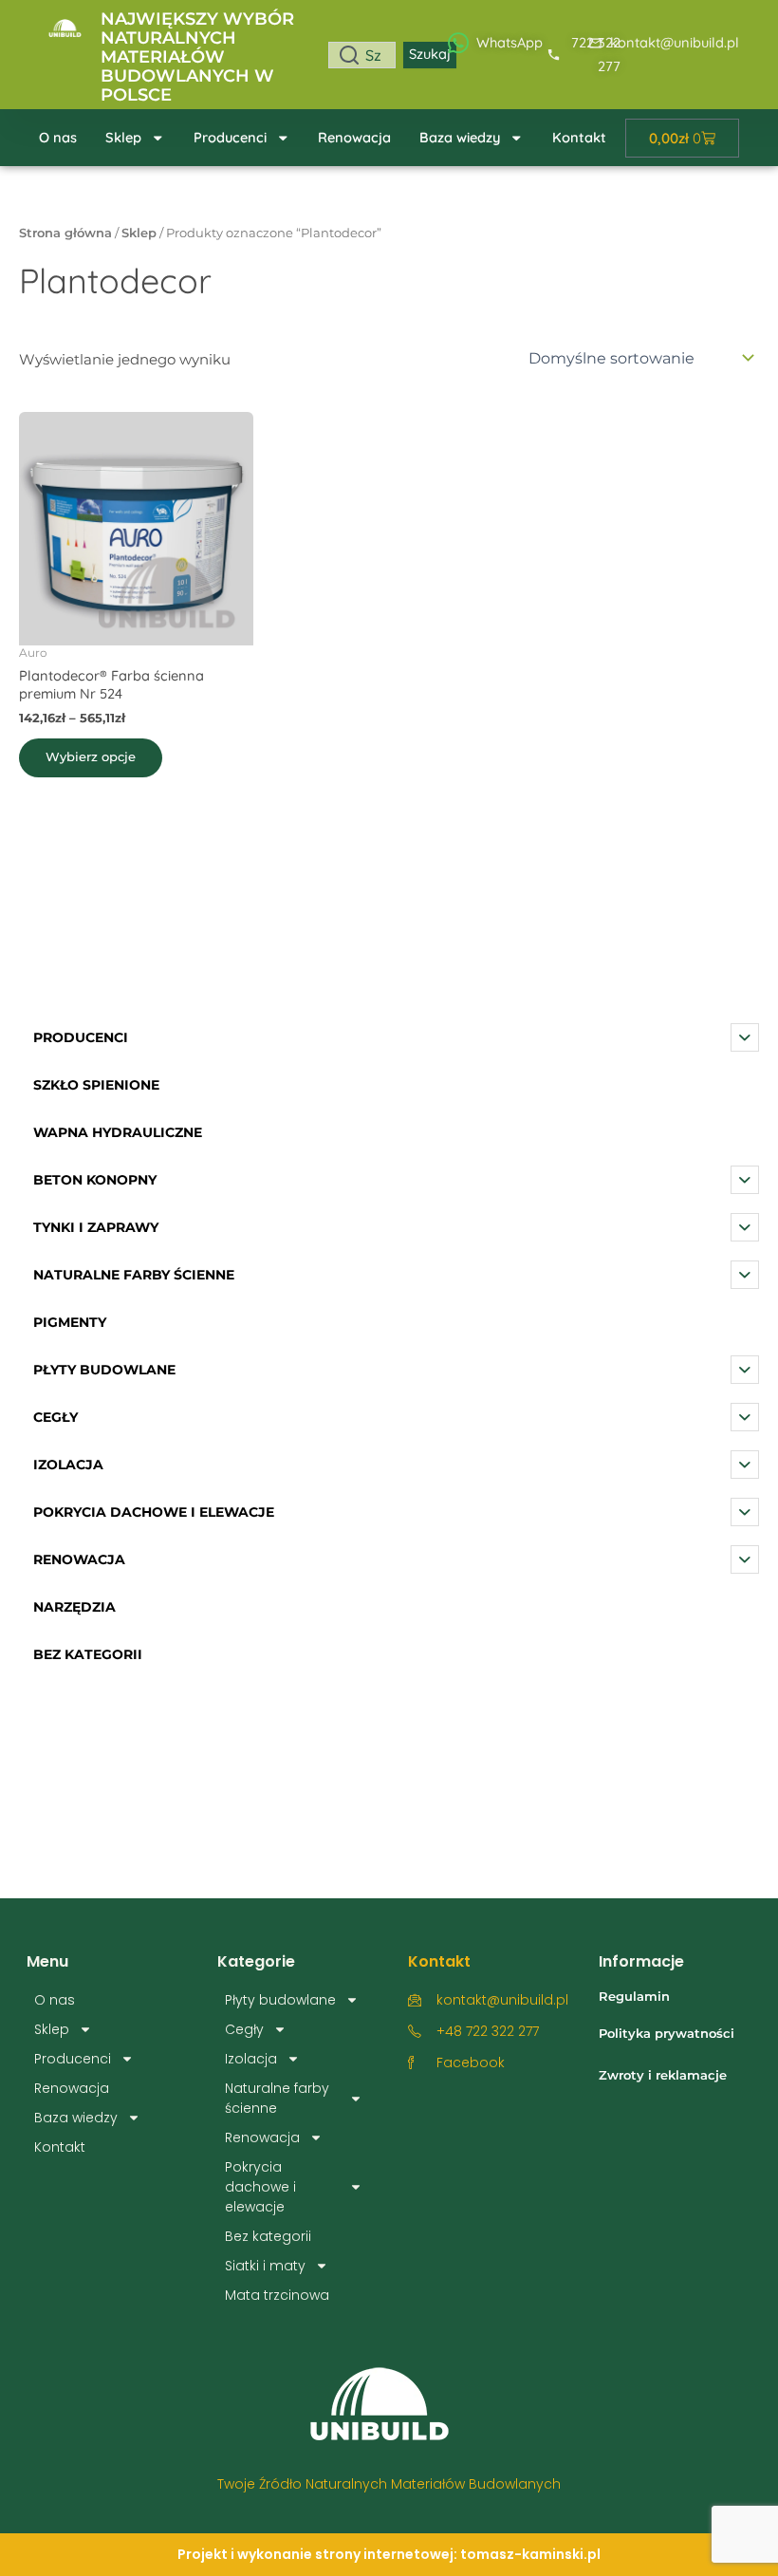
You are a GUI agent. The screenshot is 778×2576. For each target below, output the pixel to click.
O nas (58, 137)
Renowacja (354, 137)
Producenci (230, 137)
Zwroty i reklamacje (663, 2075)
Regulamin (634, 1996)
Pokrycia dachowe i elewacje (260, 2187)
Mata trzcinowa (277, 2295)
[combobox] (362, 55)
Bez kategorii (268, 2236)
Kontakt (579, 137)
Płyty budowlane (280, 2000)
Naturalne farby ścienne (277, 2098)
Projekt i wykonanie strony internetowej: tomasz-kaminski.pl (389, 2554)
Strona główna (65, 233)
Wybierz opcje (91, 757)
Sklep (123, 137)
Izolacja (251, 2059)
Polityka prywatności (667, 2033)
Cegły (244, 2029)
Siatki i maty (265, 2266)
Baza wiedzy (460, 137)
